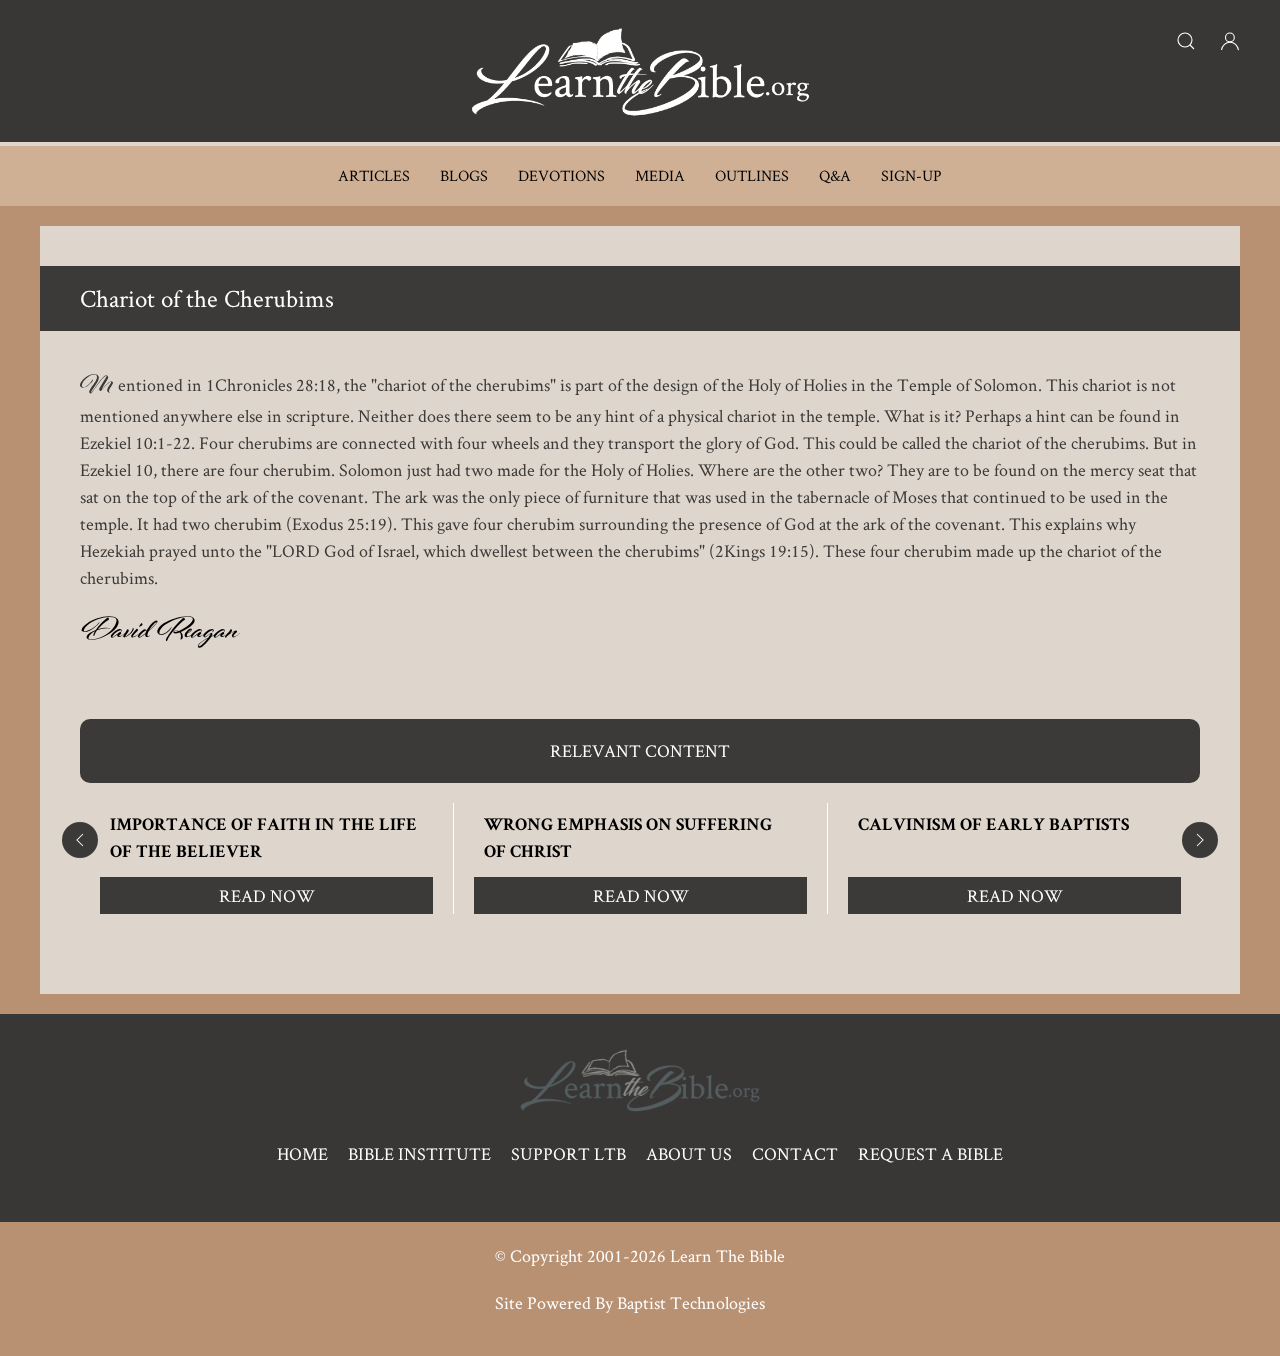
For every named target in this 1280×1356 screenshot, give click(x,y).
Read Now (267, 895)
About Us (689, 1153)
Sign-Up (911, 175)
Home (302, 1153)
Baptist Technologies (691, 1302)
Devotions (561, 175)
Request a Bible (930, 1153)
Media (660, 175)
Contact (795, 1153)
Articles (374, 175)
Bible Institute (419, 1153)
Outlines (752, 175)
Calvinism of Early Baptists (993, 826)
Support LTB (568, 1153)
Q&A (835, 175)
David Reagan (159, 635)
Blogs (464, 175)
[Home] (640, 71)
